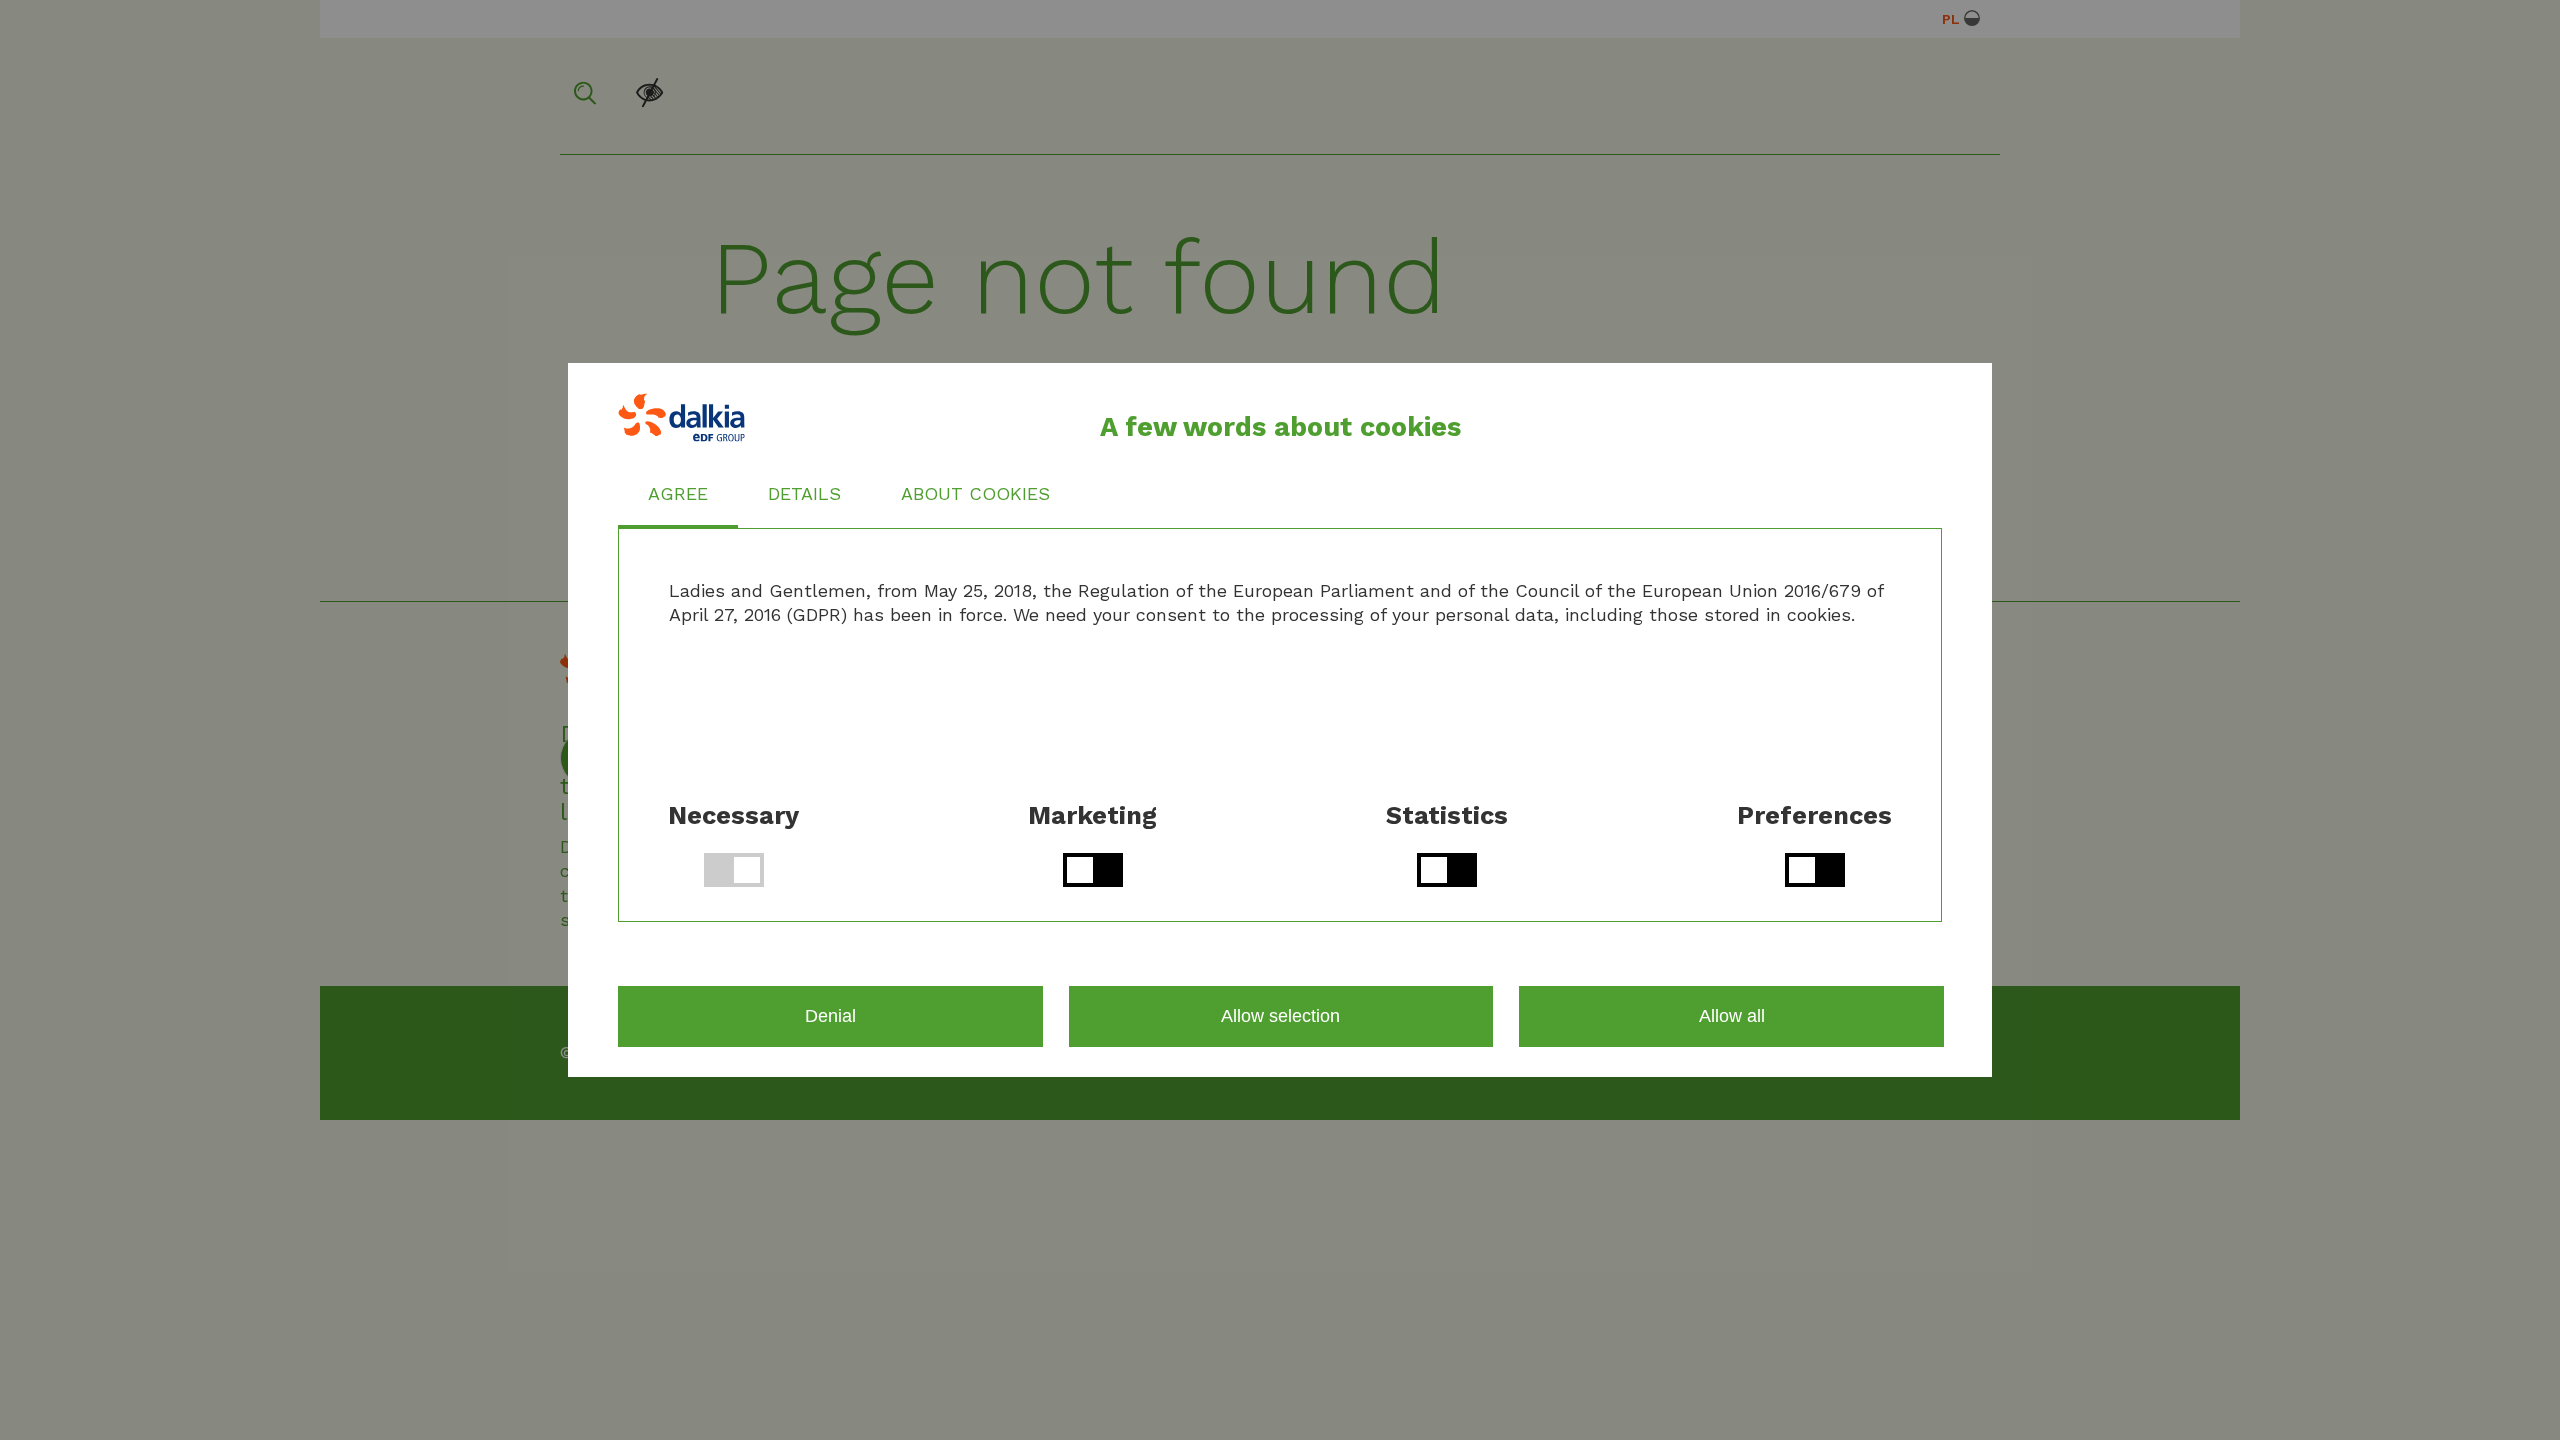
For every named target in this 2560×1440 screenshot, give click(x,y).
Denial (830, 1016)
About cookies (975, 493)
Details (804, 493)
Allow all (1732, 1016)
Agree (678, 493)
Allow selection (1280, 1016)
